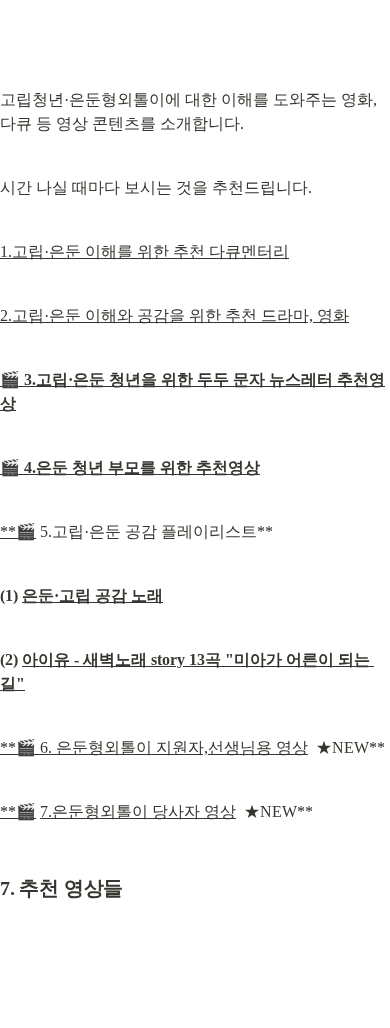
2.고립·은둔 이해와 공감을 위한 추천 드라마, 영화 (174, 315)
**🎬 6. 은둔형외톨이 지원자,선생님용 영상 (154, 747)
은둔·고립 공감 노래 (92, 595)
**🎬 (18, 531)
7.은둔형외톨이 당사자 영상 (138, 811)
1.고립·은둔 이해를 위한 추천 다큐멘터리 (144, 251)
